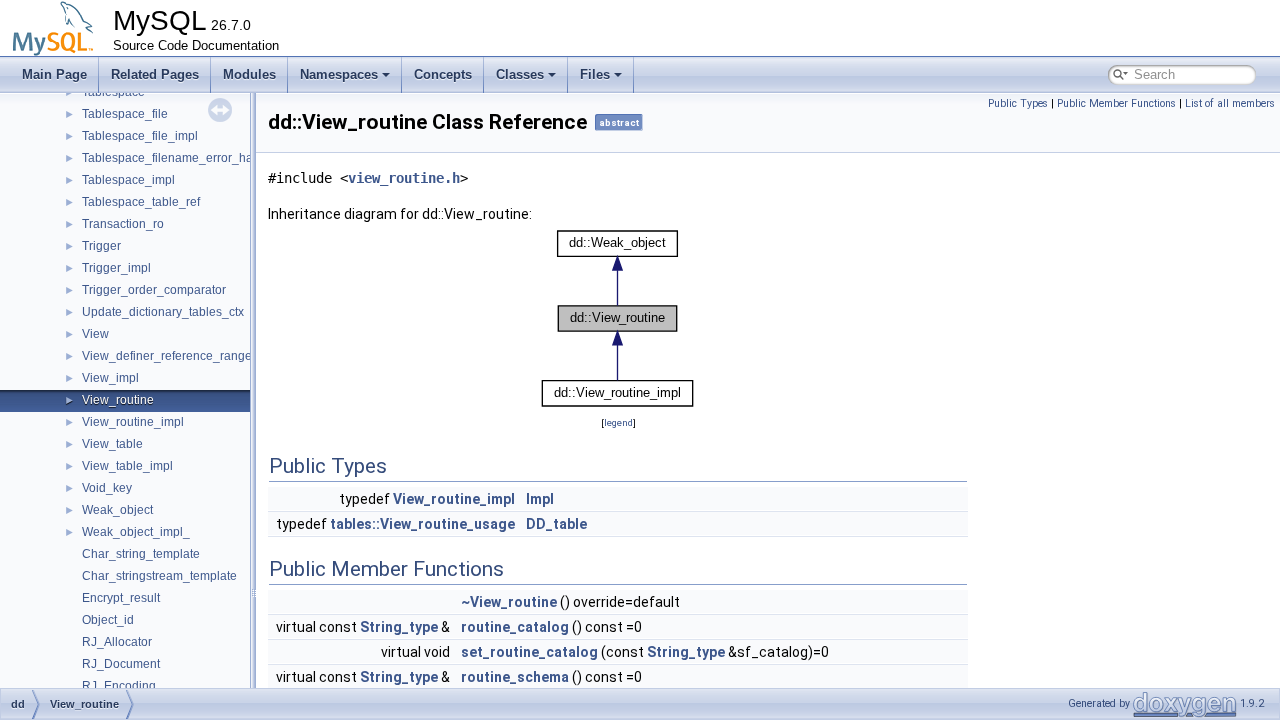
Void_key (107, 488)
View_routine (118, 400)
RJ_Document (121, 664)
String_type (399, 627)
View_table (112, 444)
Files (595, 74)
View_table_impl (127, 466)
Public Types (1018, 103)
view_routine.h (404, 178)
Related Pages (155, 74)
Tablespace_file (125, 114)
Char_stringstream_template (159, 576)
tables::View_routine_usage (422, 524)
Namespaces (339, 74)
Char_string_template (141, 554)
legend (618, 422)
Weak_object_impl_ (136, 532)
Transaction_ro (123, 224)
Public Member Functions (1116, 103)
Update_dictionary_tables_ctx (163, 312)
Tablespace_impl (128, 180)
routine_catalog (515, 627)
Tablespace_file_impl (140, 136)
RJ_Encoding (119, 686)
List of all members (1230, 103)
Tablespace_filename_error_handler (181, 158)
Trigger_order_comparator (154, 290)
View (95, 334)
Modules (249, 74)
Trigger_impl (116, 268)
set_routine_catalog (529, 652)
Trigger (101, 246)
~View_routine (509, 602)
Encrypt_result (121, 598)
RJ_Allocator (117, 642)
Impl (540, 499)
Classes (520, 74)
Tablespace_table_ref (141, 202)
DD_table (556, 524)
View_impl (110, 378)
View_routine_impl (133, 422)
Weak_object (117, 510)
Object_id (108, 620)
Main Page (54, 74)
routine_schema (515, 677)
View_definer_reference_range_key (180, 356)
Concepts (443, 74)
